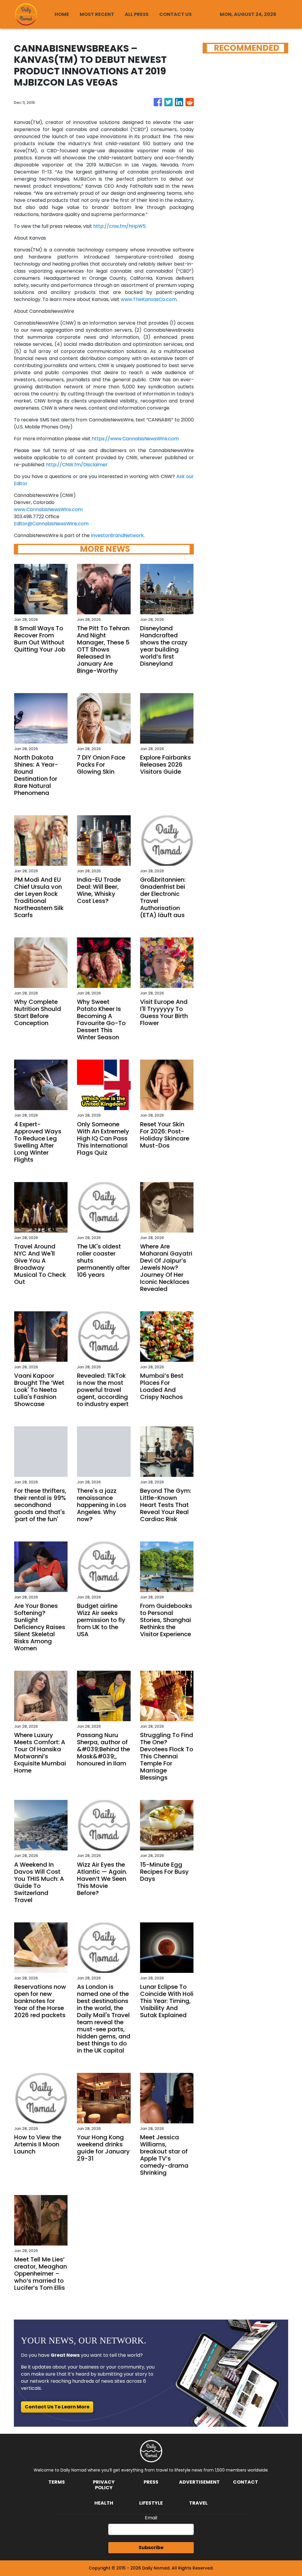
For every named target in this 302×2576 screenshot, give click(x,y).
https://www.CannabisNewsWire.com (135, 439)
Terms (57, 2482)
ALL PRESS (137, 14)
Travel (198, 2503)
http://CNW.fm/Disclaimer (77, 465)
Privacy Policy (104, 2485)
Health (104, 2503)
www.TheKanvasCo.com (149, 299)
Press (151, 2482)
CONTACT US (175, 14)
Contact (246, 2482)
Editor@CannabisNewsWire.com (51, 524)
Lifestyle (151, 2503)
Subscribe (151, 2548)
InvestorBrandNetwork (117, 535)
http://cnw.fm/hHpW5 (119, 226)
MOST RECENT (97, 14)
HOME (62, 14)
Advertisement (199, 2482)
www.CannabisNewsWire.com (48, 509)
